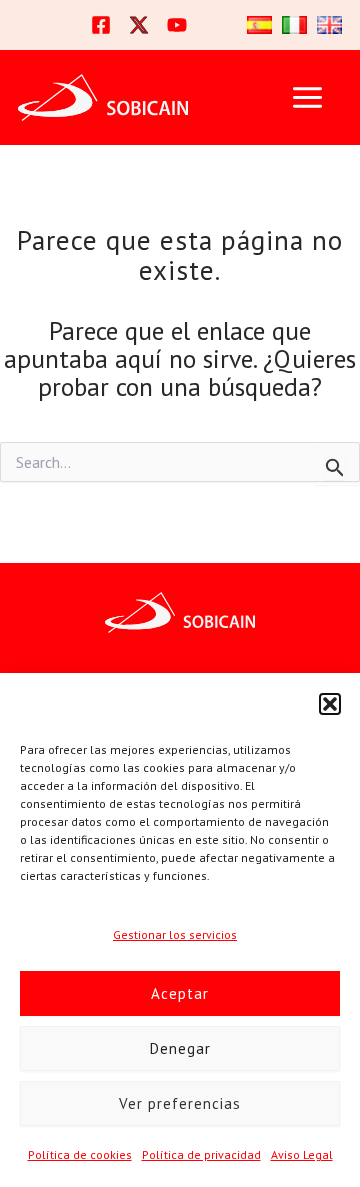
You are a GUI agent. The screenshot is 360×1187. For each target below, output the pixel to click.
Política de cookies (80, 1154)
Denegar (180, 1048)
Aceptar (180, 993)
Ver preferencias (180, 1103)
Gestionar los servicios (175, 934)
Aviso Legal (302, 1154)
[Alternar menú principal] (307, 98)
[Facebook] (101, 25)
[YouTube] (177, 25)
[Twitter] (139, 25)
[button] (330, 704)
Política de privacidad (201, 1154)
